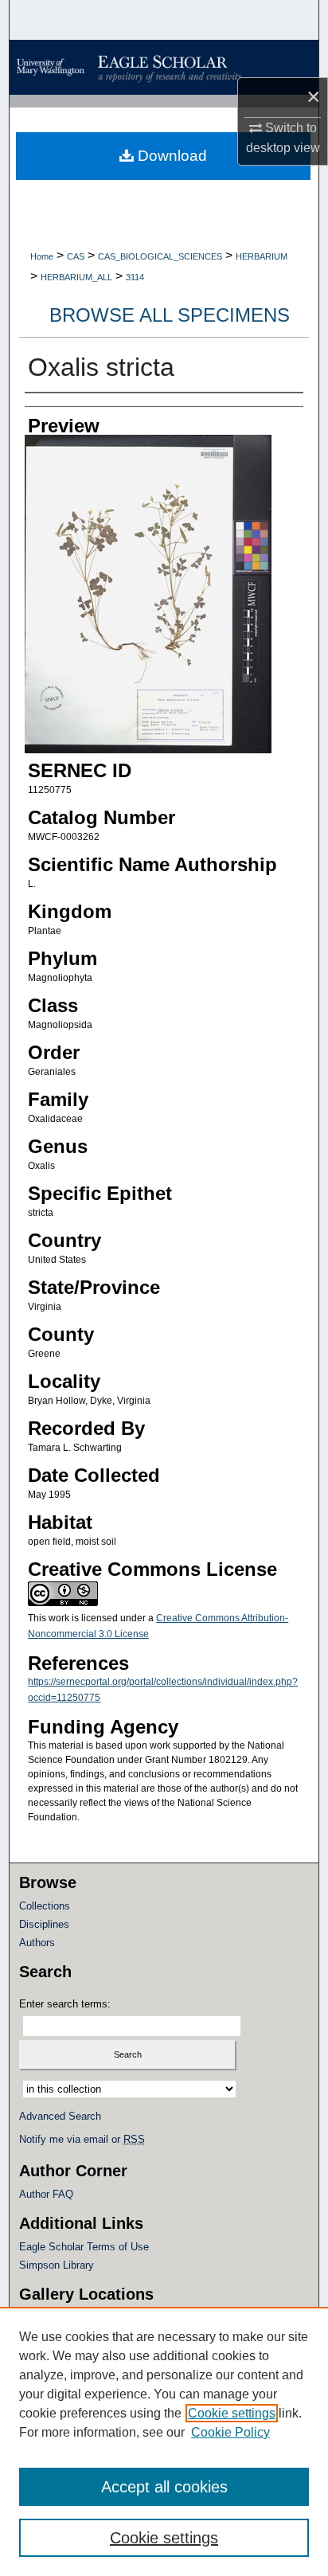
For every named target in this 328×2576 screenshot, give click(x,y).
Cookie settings (232, 2413)
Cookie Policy (230, 2432)
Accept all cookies (164, 2487)
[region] (164, 2441)
